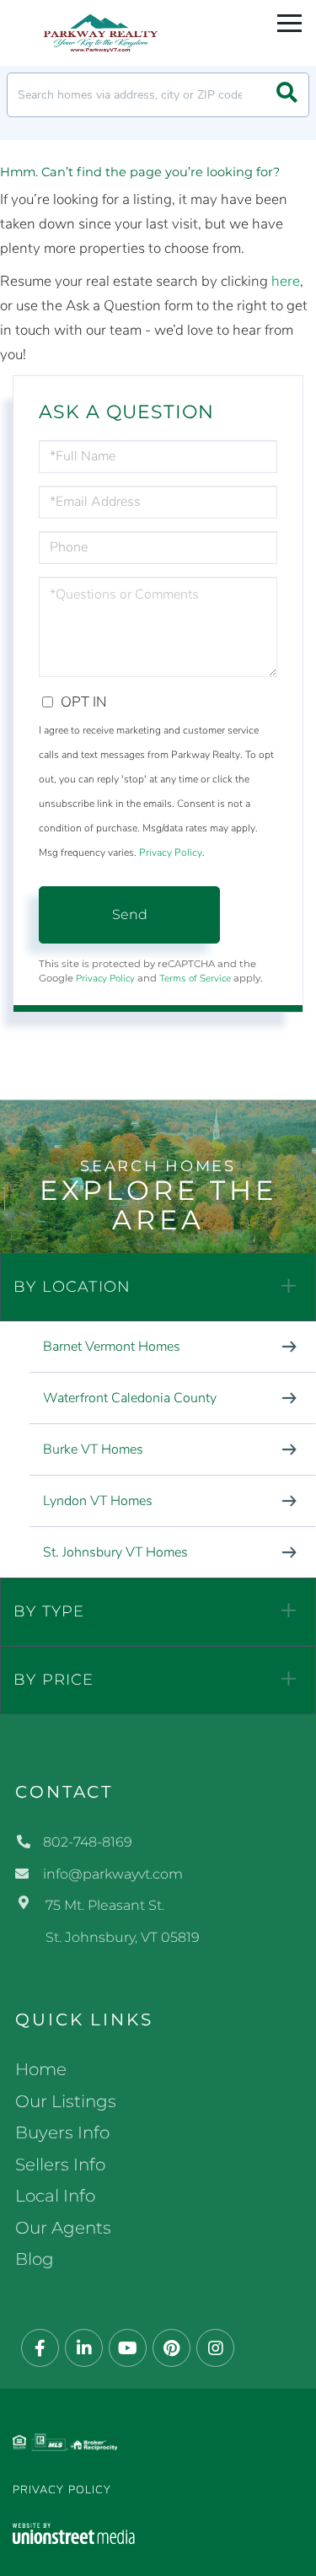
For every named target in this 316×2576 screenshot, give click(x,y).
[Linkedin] (84, 2349)
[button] (287, 95)
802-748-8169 (88, 1842)
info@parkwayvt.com (113, 1874)
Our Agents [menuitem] (63, 2228)
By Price (54, 1680)
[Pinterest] (171, 2349)
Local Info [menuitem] (55, 2196)
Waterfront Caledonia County (130, 1398)
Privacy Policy (171, 852)
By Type (49, 1611)
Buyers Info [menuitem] (62, 2132)
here (286, 281)
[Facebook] (40, 2349)
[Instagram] (215, 2349)
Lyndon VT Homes (98, 1501)
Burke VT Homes (93, 1449)
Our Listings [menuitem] (66, 2101)
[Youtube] (128, 2349)
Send (130, 914)
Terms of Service (195, 978)
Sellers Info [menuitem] (60, 2165)
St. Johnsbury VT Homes (115, 1552)
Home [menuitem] (41, 2069)
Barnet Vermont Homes (112, 1347)
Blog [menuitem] (35, 2259)
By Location (72, 1287)
